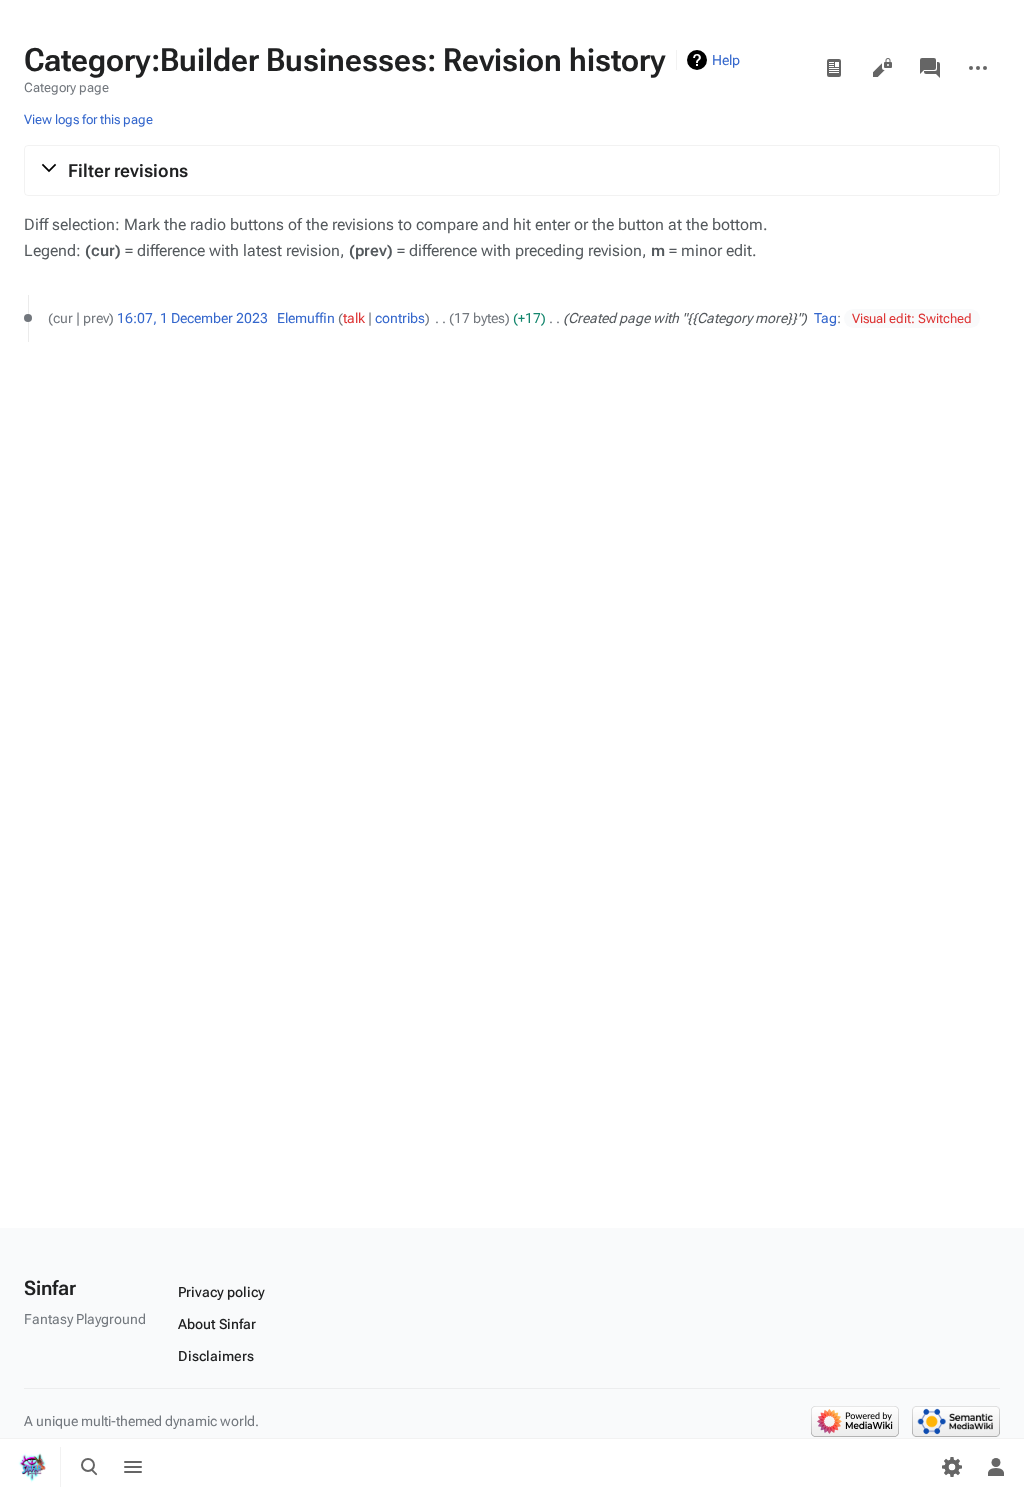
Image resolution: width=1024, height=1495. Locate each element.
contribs (400, 318)
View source (882, 68)
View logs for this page (88, 119)
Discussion (930, 68)
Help (726, 60)
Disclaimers (216, 1356)
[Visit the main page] (32, 1467)
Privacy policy (221, 1292)
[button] (512, 170)
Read (834, 68)
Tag (825, 318)
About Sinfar (217, 1324)
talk (354, 318)
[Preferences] (952, 1467)
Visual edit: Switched (912, 318)
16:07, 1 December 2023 (192, 318)
